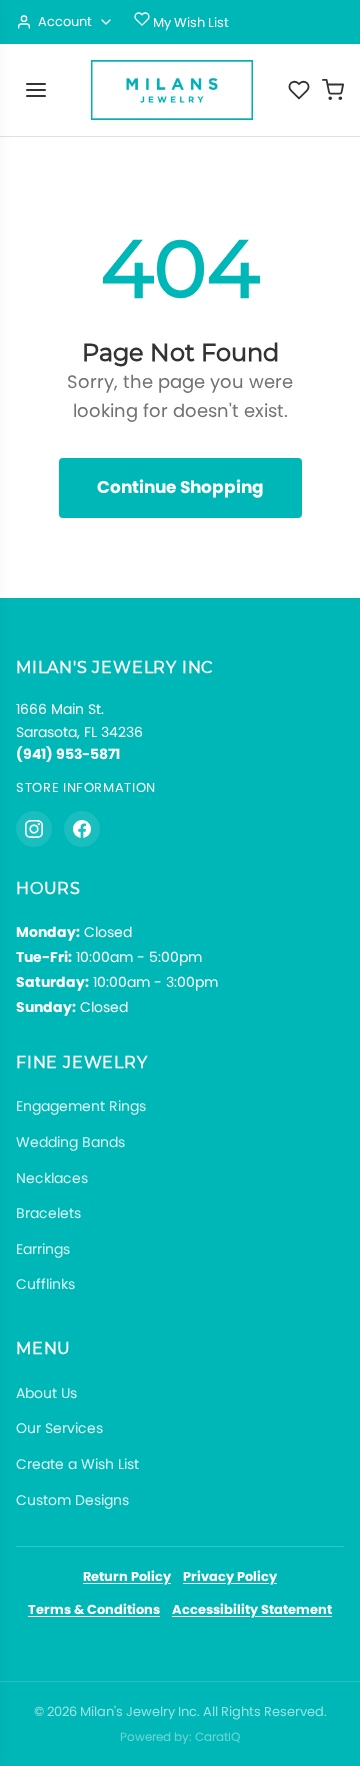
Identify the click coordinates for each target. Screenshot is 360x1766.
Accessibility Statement (252, 1609)
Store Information (86, 787)
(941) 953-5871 (68, 754)
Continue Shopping (180, 487)
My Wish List (189, 22)
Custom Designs (72, 1500)
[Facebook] (82, 829)
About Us (46, 1393)
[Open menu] (36, 90)
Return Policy (127, 1576)
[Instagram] (34, 829)
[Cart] (333, 90)
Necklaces (52, 1178)
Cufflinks (45, 1284)
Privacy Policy (230, 1576)
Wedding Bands (70, 1142)
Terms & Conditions (94, 1609)
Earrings (43, 1249)
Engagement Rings (81, 1106)
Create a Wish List (77, 1464)
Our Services (59, 1428)
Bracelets (48, 1213)
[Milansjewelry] (172, 90)
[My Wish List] (299, 90)
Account (65, 21)
